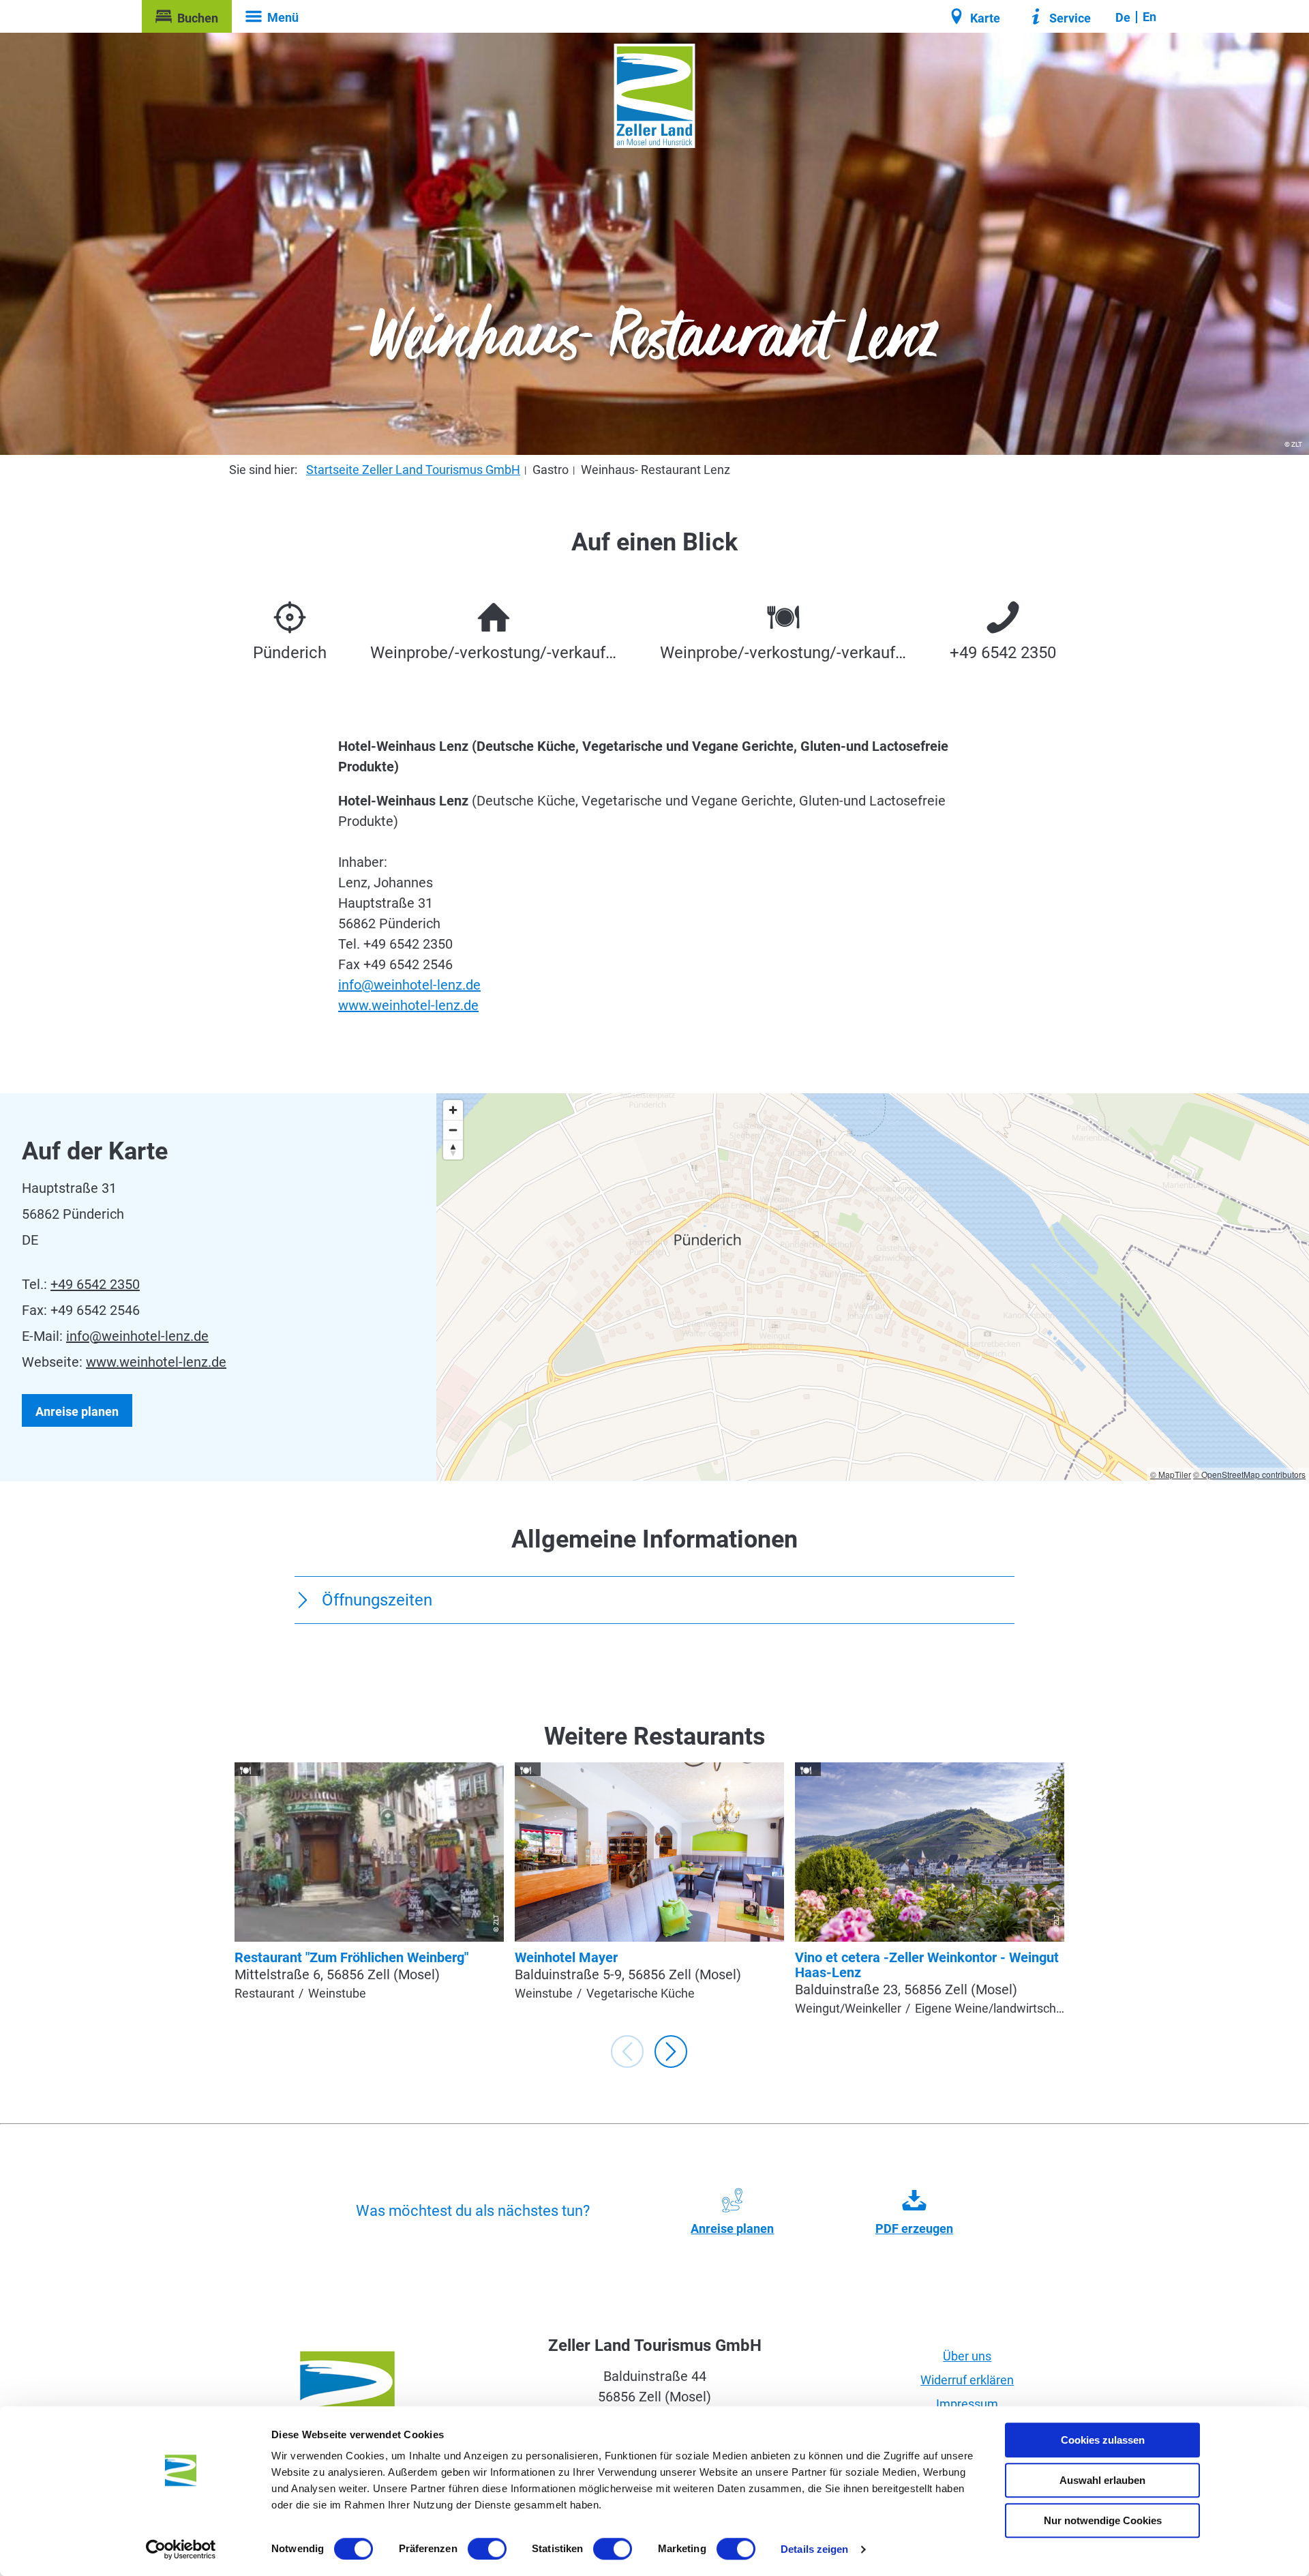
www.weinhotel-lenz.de (408, 1005)
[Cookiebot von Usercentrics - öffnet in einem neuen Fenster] (181, 2549)
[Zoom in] (453, 1110)
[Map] (873, 1287)
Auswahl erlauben (1102, 2480)
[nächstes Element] (671, 2052)
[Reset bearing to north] (453, 1150)
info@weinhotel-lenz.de (409, 985)
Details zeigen (814, 2549)
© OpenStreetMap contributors (1249, 1474)
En (1149, 17)
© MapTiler (1171, 1474)
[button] (187, 16)
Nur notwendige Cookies (1103, 2520)
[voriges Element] (627, 2052)
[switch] (487, 2549)
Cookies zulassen (1103, 2440)
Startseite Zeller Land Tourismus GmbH (413, 470)
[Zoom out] (453, 1130)
